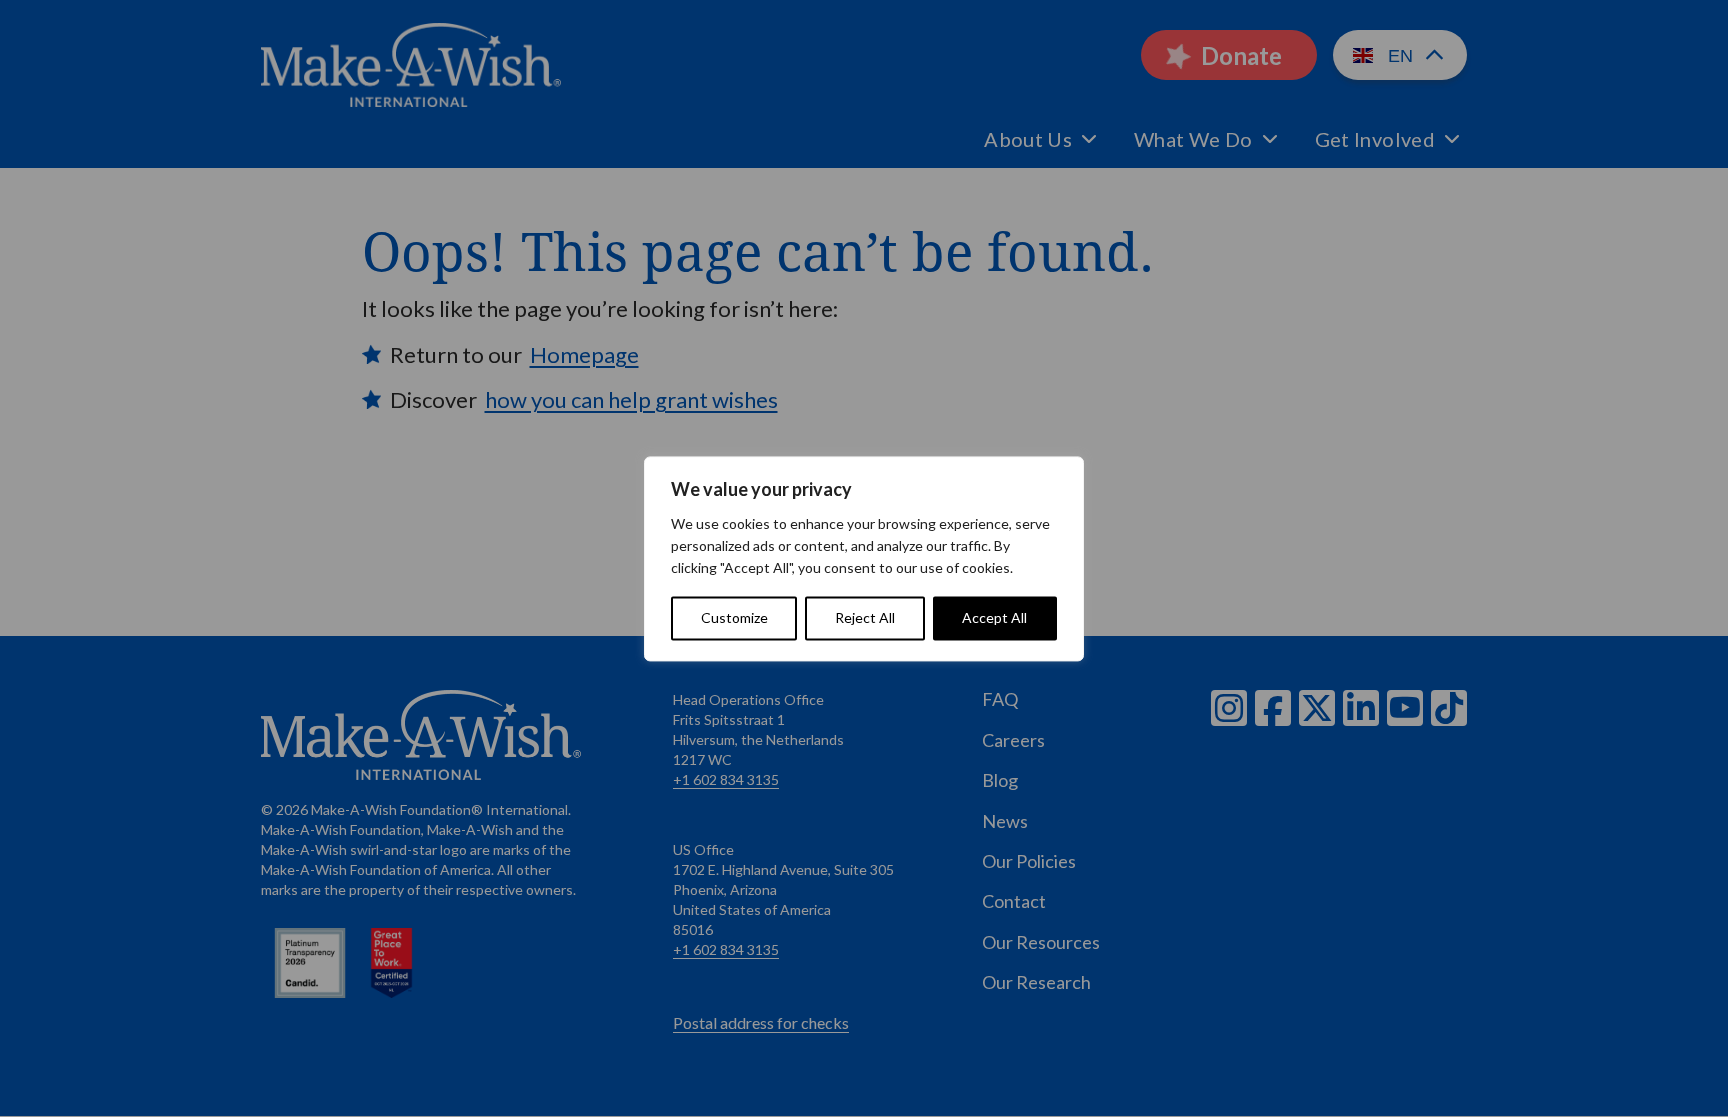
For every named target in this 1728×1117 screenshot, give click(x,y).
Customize (734, 617)
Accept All (994, 617)
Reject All (865, 617)
